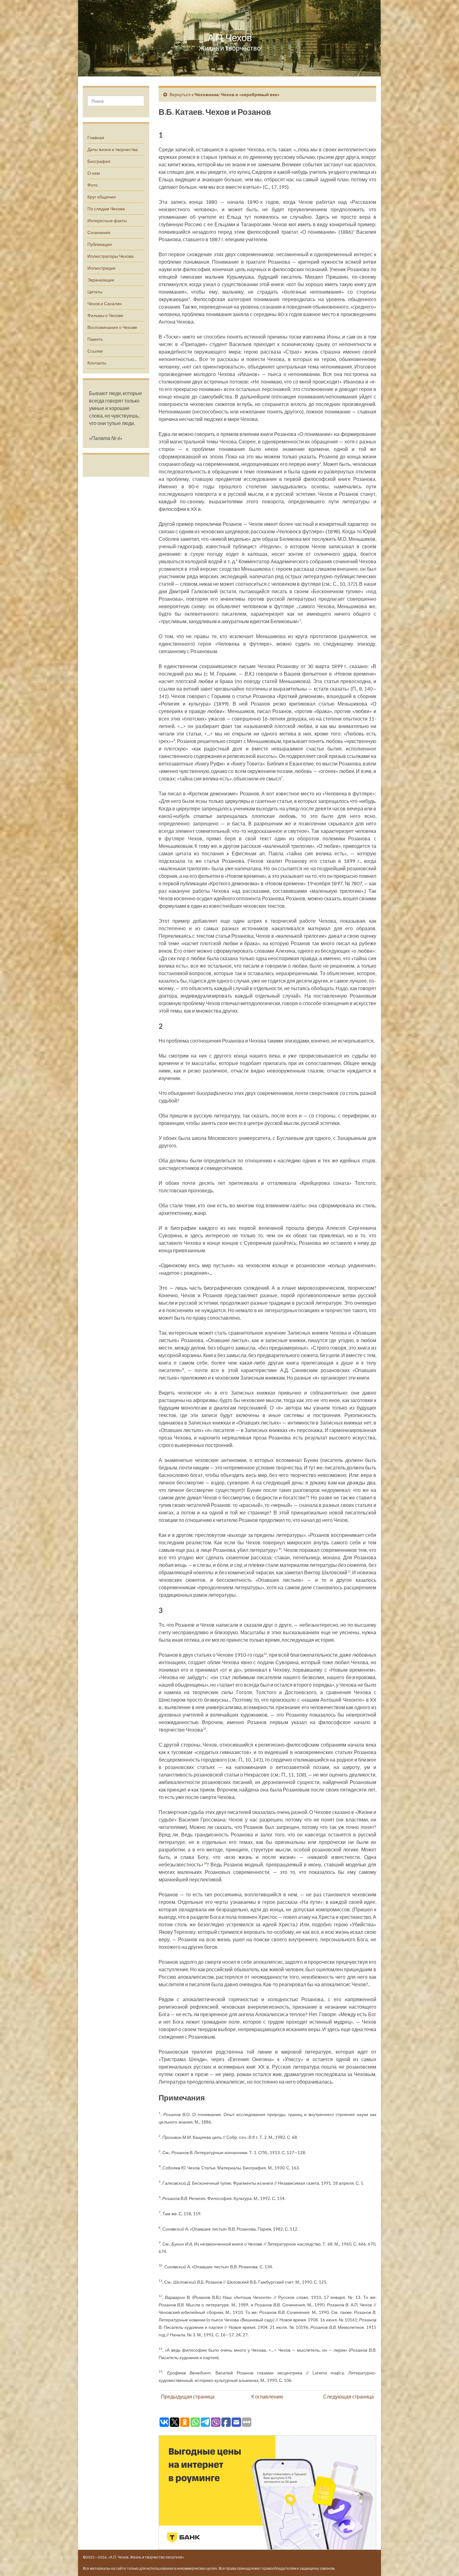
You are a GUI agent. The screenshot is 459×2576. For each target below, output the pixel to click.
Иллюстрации (101, 268)
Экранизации (101, 280)
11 (349, 1571)
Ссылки (95, 351)
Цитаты (95, 292)
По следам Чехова (106, 209)
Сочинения (99, 232)
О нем (94, 173)
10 (280, 1549)
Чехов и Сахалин (105, 303)
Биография (99, 161)
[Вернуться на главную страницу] (230, 38)
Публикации (100, 244)
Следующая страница (348, 2396)
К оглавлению (267, 2396)
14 (205, 1863)
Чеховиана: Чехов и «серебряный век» (237, 94)
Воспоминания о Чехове (112, 327)
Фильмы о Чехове (105, 315)
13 (205, 1729)
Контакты (97, 363)
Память (95, 339)
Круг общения (102, 197)
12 (265, 1654)
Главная (96, 137)
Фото (93, 185)
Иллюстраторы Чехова (111, 256)
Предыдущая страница (188, 2396)
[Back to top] (445, 2562)
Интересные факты (107, 220)
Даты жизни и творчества (113, 149)
